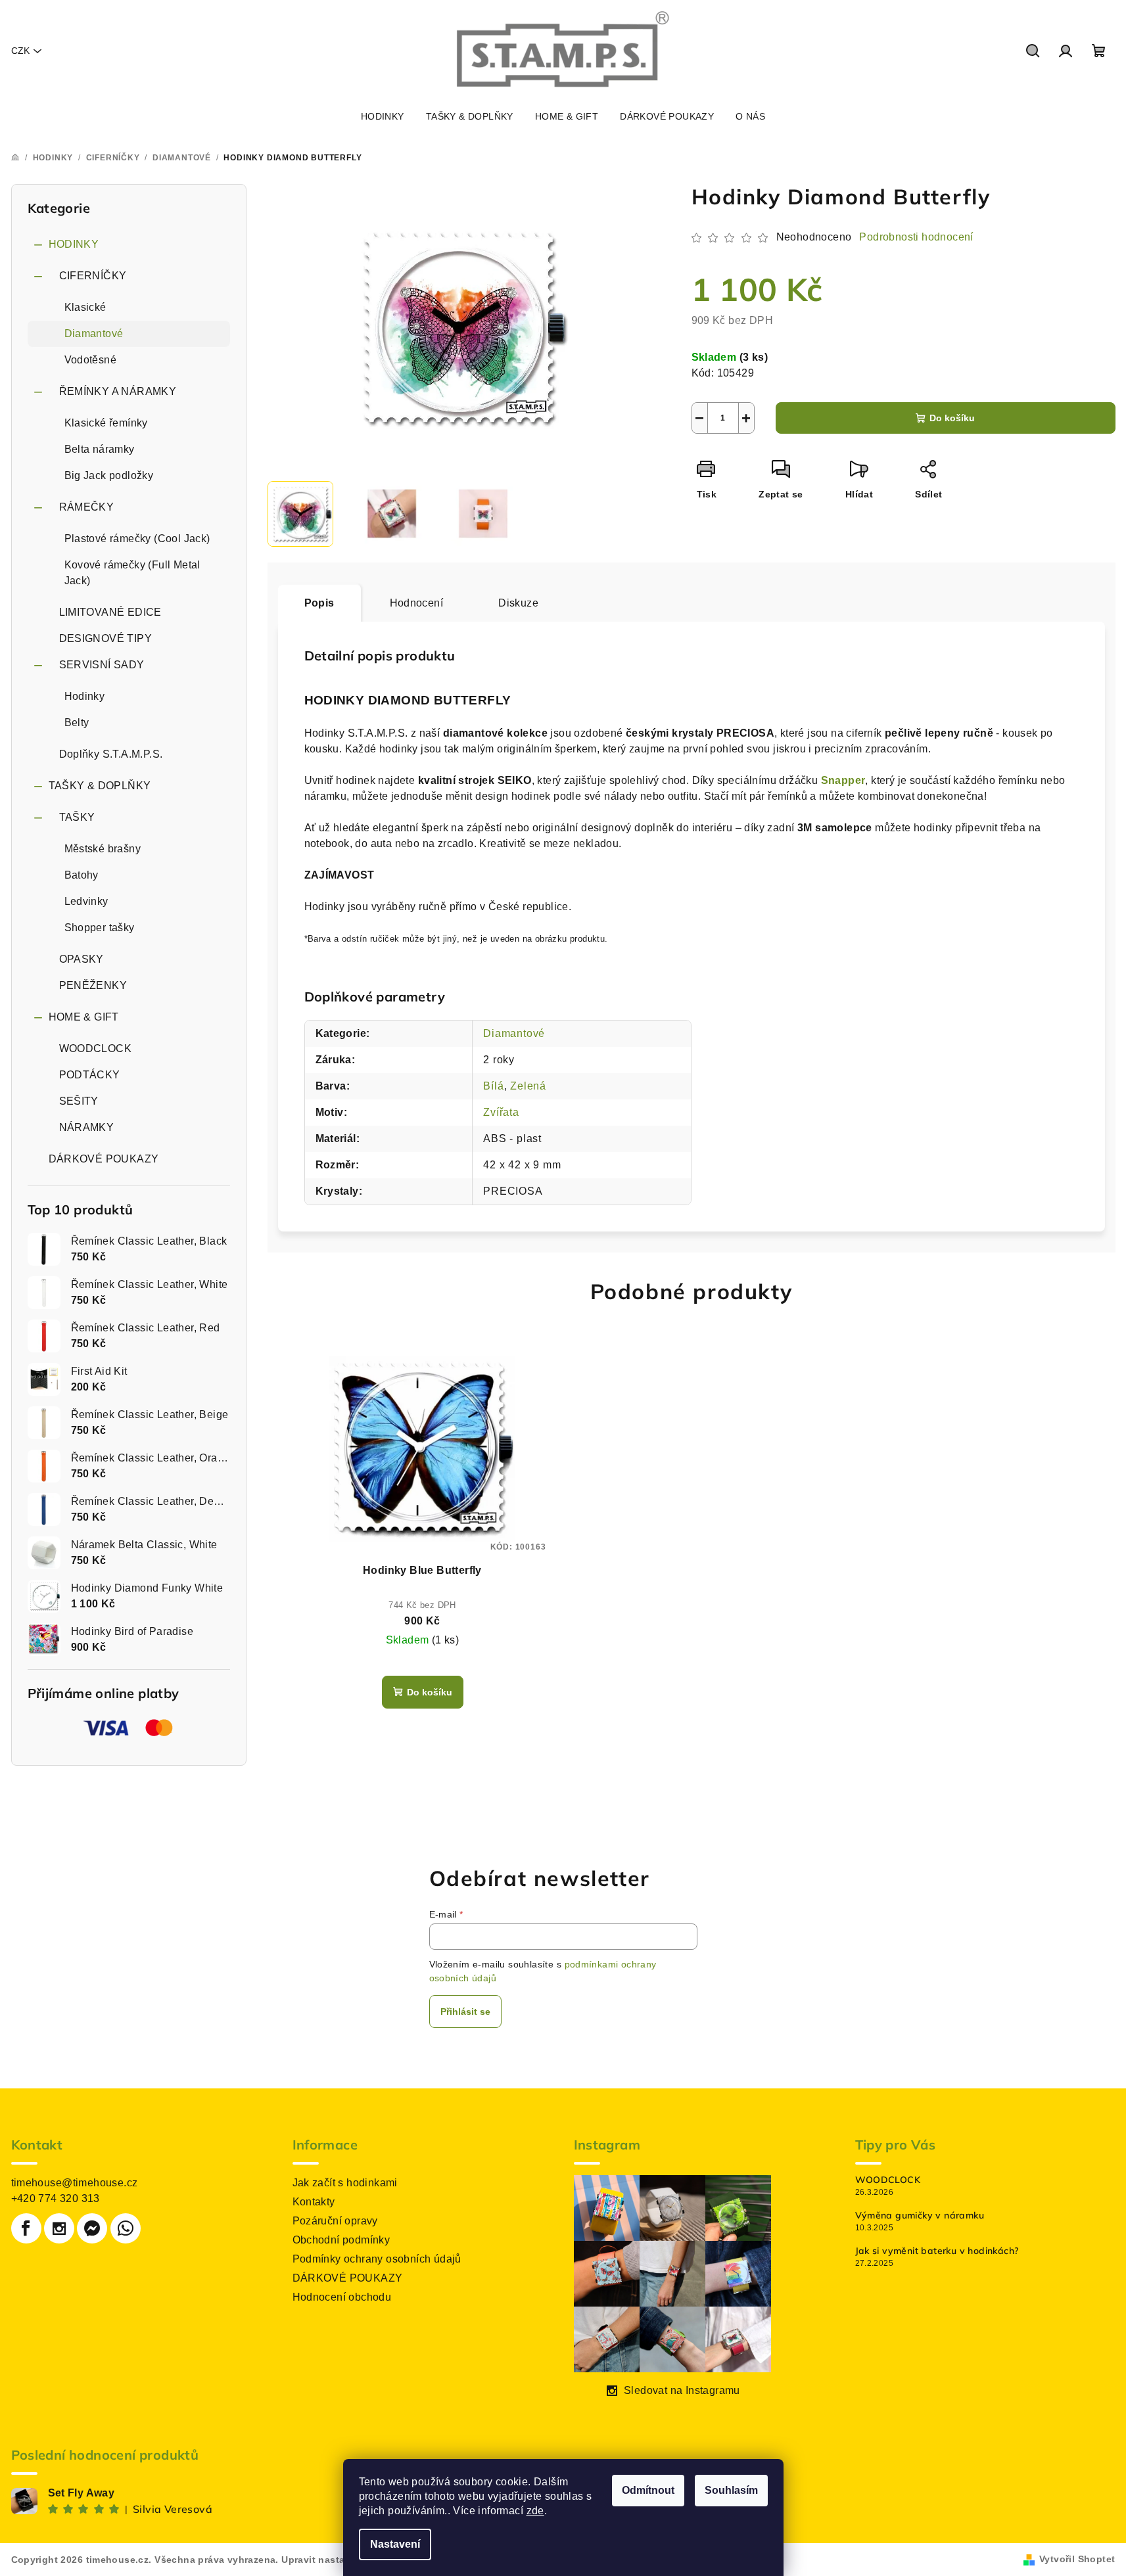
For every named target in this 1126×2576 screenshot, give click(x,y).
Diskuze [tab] (518, 603)
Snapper (843, 780)
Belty (77, 723)
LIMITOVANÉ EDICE (110, 612)
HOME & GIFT (84, 1017)
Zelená (528, 1086)
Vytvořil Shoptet (1077, 2559)
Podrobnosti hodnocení (916, 237)
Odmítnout (648, 2490)
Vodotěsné (91, 360)
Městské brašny (103, 849)
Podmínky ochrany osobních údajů (377, 2259)
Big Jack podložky (109, 475)
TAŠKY (77, 817)
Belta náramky (100, 449)
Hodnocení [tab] (417, 603)
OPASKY (82, 959)
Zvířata (501, 1112)
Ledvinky (86, 901)
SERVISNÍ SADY (102, 665)
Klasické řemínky (106, 423)
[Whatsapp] (126, 2228)
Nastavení (395, 2544)
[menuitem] (383, 116)
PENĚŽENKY (93, 985)
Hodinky (85, 696)
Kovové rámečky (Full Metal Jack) (132, 573)
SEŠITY (79, 1101)
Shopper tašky (100, 928)
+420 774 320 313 (56, 2198)
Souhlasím (731, 2490)
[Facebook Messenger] (92, 2228)
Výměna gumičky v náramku (920, 2215)
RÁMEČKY (87, 507)
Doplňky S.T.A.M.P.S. (111, 754)
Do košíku (952, 418)
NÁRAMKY (87, 1127)
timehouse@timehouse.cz (75, 2183)
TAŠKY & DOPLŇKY (100, 786)
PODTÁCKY (90, 1075)
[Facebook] (26, 2228)
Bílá (493, 1086)
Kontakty (314, 2202)
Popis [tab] (319, 603)
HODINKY (74, 244)
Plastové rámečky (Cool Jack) (137, 539)
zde (535, 2511)
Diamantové (94, 333)
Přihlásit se (465, 2012)
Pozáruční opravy (335, 2221)
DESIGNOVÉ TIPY (106, 638)
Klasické (85, 307)
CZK (20, 51)
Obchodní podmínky (341, 2240)
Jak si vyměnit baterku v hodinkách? (937, 2251)
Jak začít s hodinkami (345, 2183)
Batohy (82, 875)
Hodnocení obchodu (342, 2297)
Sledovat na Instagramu (682, 2390)
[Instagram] (59, 2228)
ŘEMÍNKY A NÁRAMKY (118, 391)
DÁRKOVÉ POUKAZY (104, 1159)
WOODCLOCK (96, 1048)
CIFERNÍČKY (93, 276)
